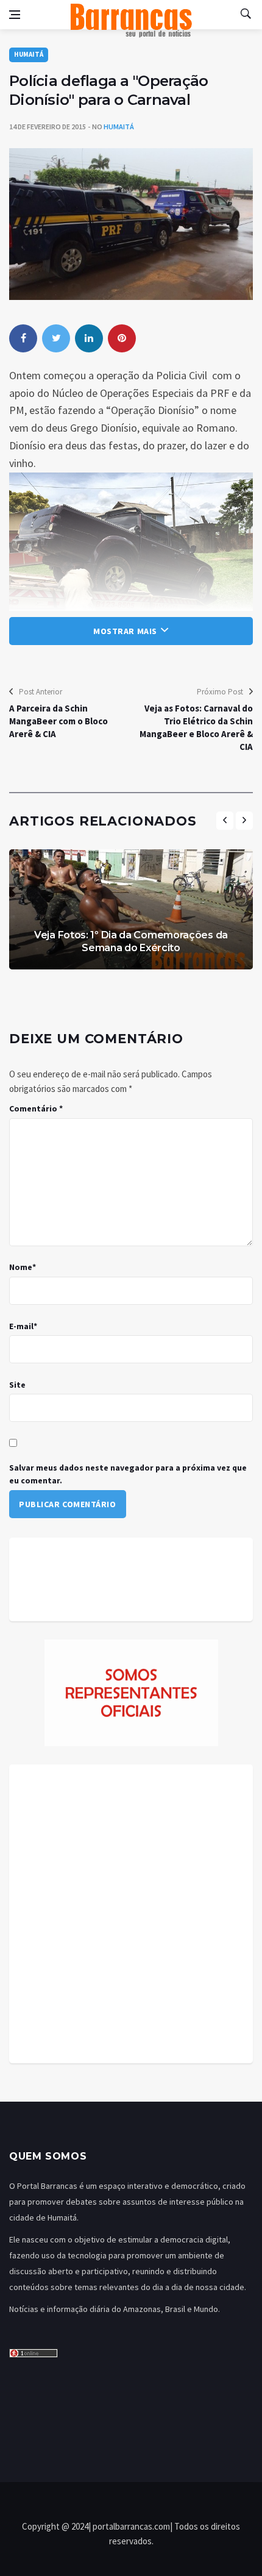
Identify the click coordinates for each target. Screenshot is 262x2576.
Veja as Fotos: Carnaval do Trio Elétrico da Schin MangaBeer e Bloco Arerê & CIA (196, 727)
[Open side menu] (15, 15)
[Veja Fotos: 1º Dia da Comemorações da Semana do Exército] (131, 909)
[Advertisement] (131, 1914)
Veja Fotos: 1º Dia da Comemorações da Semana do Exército (131, 941)
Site (17, 1385)
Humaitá (29, 54)
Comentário (36, 1108)
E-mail (23, 1326)
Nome (23, 1267)
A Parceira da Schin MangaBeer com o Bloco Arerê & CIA (58, 721)
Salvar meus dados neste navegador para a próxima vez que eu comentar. (128, 1474)
